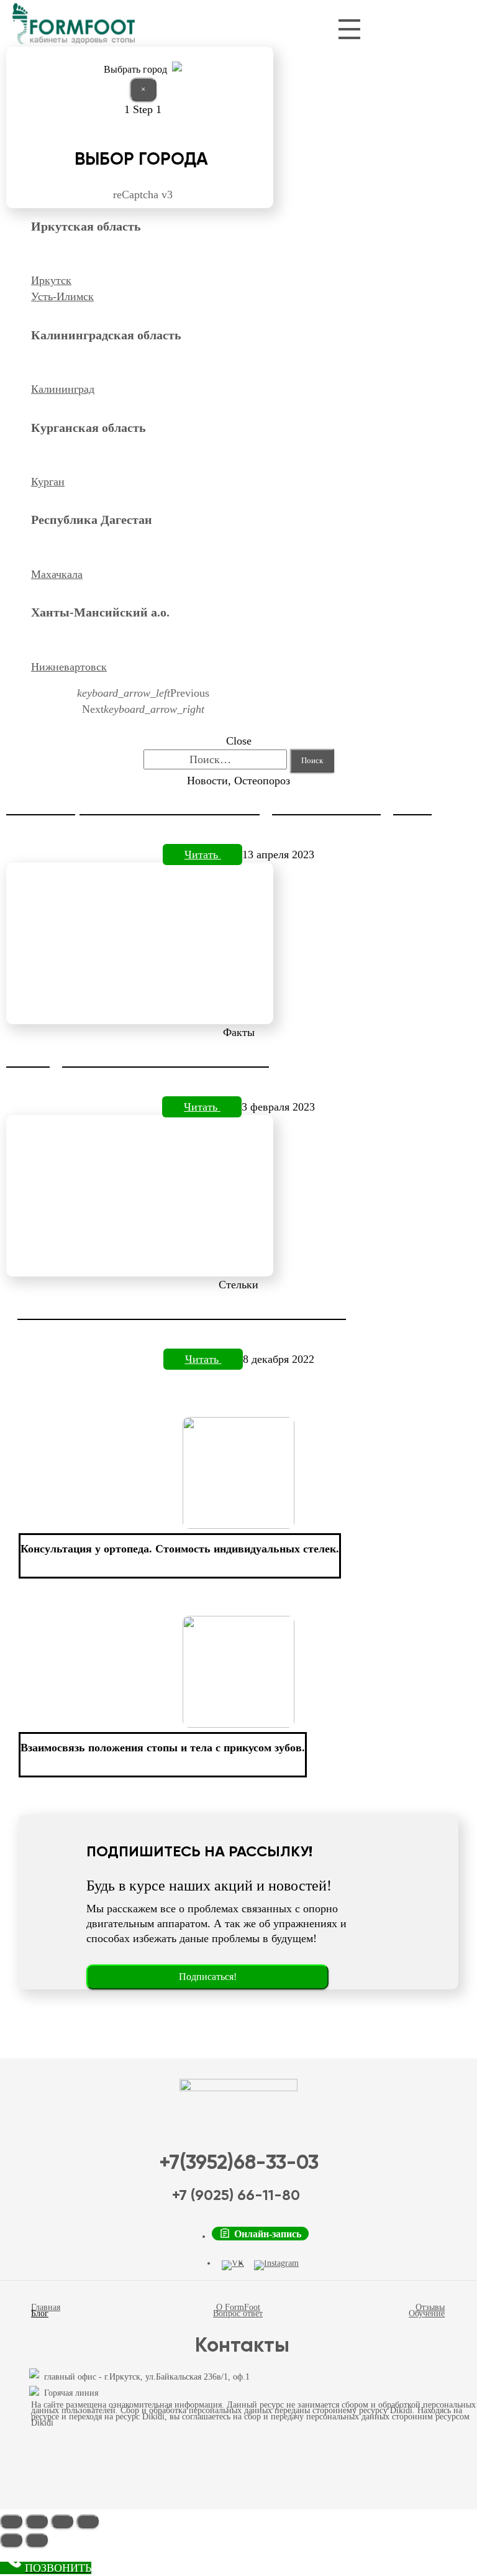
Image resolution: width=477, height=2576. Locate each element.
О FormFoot (238, 2307)
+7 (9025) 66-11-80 (236, 2196)
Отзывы (430, 2307)
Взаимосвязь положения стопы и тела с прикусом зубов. (163, 1748)
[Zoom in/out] (88, 2521)
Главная (46, 2307)
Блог (40, 2313)
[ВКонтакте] (233, 2265)
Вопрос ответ (238, 2313)
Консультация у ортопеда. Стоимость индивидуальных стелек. (180, 1549)
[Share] (37, 2521)
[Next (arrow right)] (37, 2540)
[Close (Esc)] (11, 2521)
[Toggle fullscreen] (62, 2521)
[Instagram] (276, 2265)
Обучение (427, 2313)
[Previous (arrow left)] (11, 2540)
